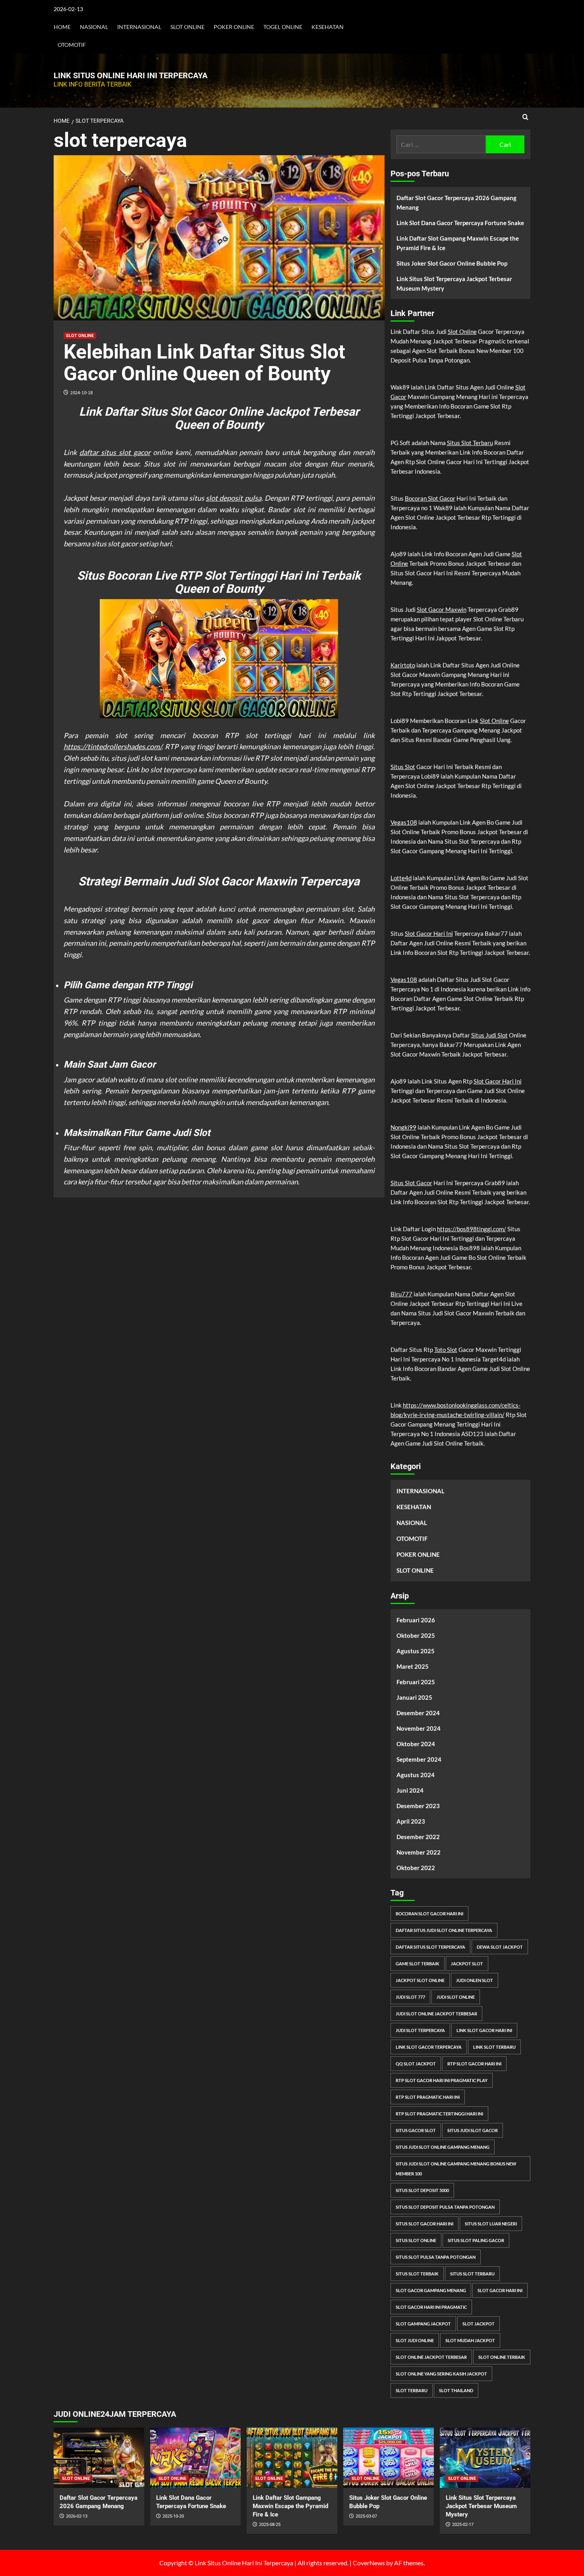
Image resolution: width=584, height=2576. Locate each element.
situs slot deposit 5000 (422, 2190)
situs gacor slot (416, 2130)
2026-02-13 (77, 2516)
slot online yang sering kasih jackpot (441, 2374)
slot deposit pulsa (233, 498)
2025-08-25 (270, 2525)
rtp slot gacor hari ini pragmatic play (442, 2080)
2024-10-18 (81, 392)
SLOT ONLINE (188, 27)
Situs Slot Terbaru (470, 443)
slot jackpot (479, 2324)
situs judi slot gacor (473, 2130)
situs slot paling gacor (476, 2240)
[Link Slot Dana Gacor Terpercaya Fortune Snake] (195, 2458)
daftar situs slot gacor (115, 452)
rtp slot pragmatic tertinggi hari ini (439, 2114)
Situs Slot (403, 767)
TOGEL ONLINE (283, 27)
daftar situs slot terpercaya (430, 1947)
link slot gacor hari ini (484, 2030)
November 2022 (419, 1852)
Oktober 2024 (416, 1744)
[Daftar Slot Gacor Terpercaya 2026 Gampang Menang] (99, 2458)
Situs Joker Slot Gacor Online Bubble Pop (452, 263)
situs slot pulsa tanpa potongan (436, 2257)
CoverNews (369, 2563)
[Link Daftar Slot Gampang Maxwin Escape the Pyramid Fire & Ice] (292, 2458)
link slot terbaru (494, 2047)
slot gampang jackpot (423, 2324)
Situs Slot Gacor (411, 1183)
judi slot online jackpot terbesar (436, 2014)
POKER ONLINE (234, 27)
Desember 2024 (418, 1713)
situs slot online (416, 2240)
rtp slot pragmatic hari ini (428, 2097)
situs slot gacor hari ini (424, 2224)
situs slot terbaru (472, 2274)
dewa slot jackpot (500, 1947)
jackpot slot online (420, 1980)
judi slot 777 (410, 1997)
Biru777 (401, 1294)
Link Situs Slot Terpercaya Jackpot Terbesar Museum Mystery (454, 283)
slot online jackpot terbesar (431, 2357)
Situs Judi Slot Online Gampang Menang (443, 2147)
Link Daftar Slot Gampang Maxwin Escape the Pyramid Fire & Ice (458, 243)
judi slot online (456, 1997)
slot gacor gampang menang (431, 2290)
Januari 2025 (414, 1697)
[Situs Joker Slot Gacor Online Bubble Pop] (389, 2458)
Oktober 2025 (416, 1635)
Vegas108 (404, 822)
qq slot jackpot (416, 2064)
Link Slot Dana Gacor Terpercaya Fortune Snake (460, 223)
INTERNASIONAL (139, 27)
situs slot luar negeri (491, 2224)
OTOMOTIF (72, 45)
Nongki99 (403, 1127)
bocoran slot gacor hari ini (429, 1914)
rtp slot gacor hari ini (474, 2064)
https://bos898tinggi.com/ (472, 1229)
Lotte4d (401, 878)
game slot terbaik (418, 1964)
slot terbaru (412, 2390)
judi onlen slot (475, 1980)
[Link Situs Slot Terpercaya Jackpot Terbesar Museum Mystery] (485, 2458)
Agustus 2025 (416, 1651)
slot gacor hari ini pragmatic (431, 2307)
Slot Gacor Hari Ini (429, 933)
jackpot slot (467, 1964)
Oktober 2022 (416, 1868)
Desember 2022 (418, 1837)
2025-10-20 (173, 2516)
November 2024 (419, 1728)
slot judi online (415, 2340)
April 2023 (411, 1821)
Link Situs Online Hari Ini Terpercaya (131, 75)
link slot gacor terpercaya (429, 2047)
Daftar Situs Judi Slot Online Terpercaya (444, 1930)
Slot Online (462, 332)
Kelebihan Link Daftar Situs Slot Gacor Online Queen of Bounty (204, 363)
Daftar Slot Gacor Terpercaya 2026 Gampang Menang (456, 202)
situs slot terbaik (417, 2274)
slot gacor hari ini (500, 2290)
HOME (62, 27)
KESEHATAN (328, 27)
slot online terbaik (502, 2357)
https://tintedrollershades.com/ (113, 746)
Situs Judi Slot (489, 1035)
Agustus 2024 (416, 1775)
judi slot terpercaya (420, 2030)
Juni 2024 (410, 1790)
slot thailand (456, 2390)
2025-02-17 (463, 2525)
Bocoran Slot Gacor (430, 498)
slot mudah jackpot (470, 2340)
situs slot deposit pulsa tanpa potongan (445, 2207)
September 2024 (419, 1759)
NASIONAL (94, 27)
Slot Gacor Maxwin (442, 609)
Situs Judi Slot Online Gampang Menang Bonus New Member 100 (456, 2169)
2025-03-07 (366, 2516)
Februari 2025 (416, 1682)
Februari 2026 (416, 1620)
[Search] (525, 117)
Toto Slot (446, 1350)
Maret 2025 (413, 1666)
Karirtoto (403, 665)
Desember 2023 (418, 1806)
